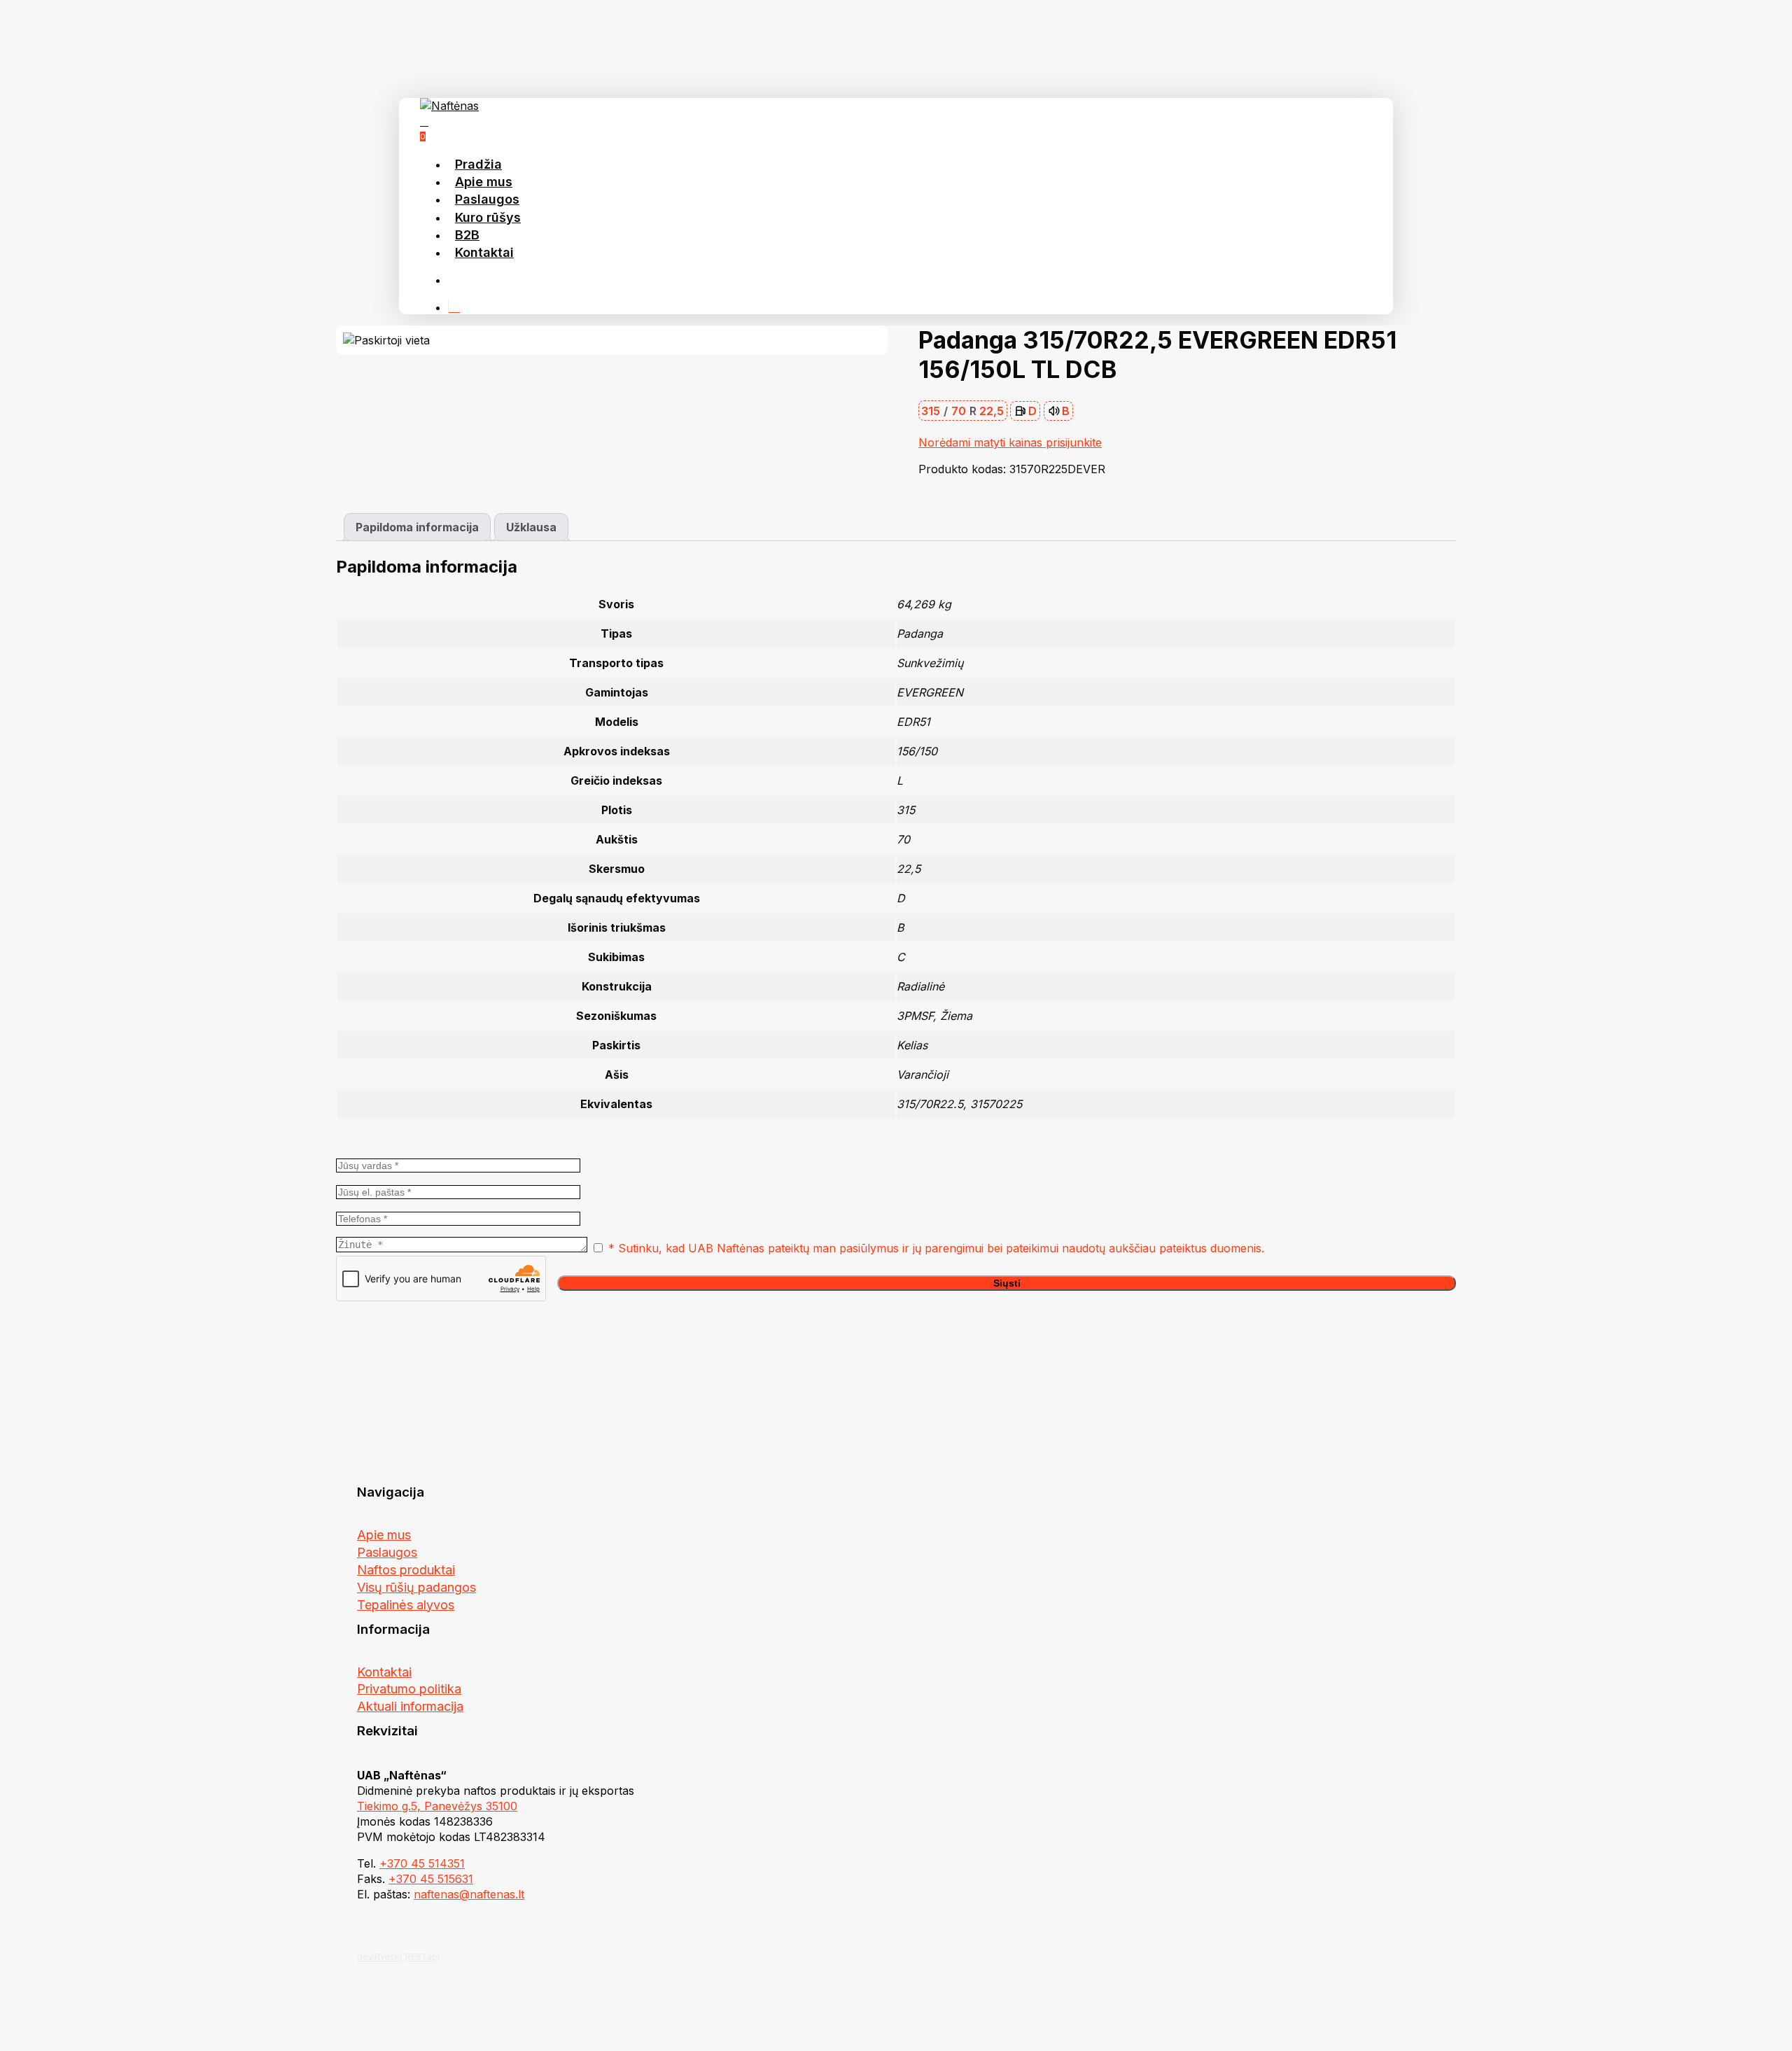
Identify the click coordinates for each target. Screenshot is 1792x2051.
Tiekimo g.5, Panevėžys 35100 (437, 1806)
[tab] (417, 527)
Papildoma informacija (417, 527)
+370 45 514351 (422, 1863)
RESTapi (422, 1957)
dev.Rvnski (379, 1957)
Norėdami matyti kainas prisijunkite (1010, 442)
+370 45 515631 (431, 1879)
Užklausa (531, 527)
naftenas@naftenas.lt (469, 1894)
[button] (384, 1535)
